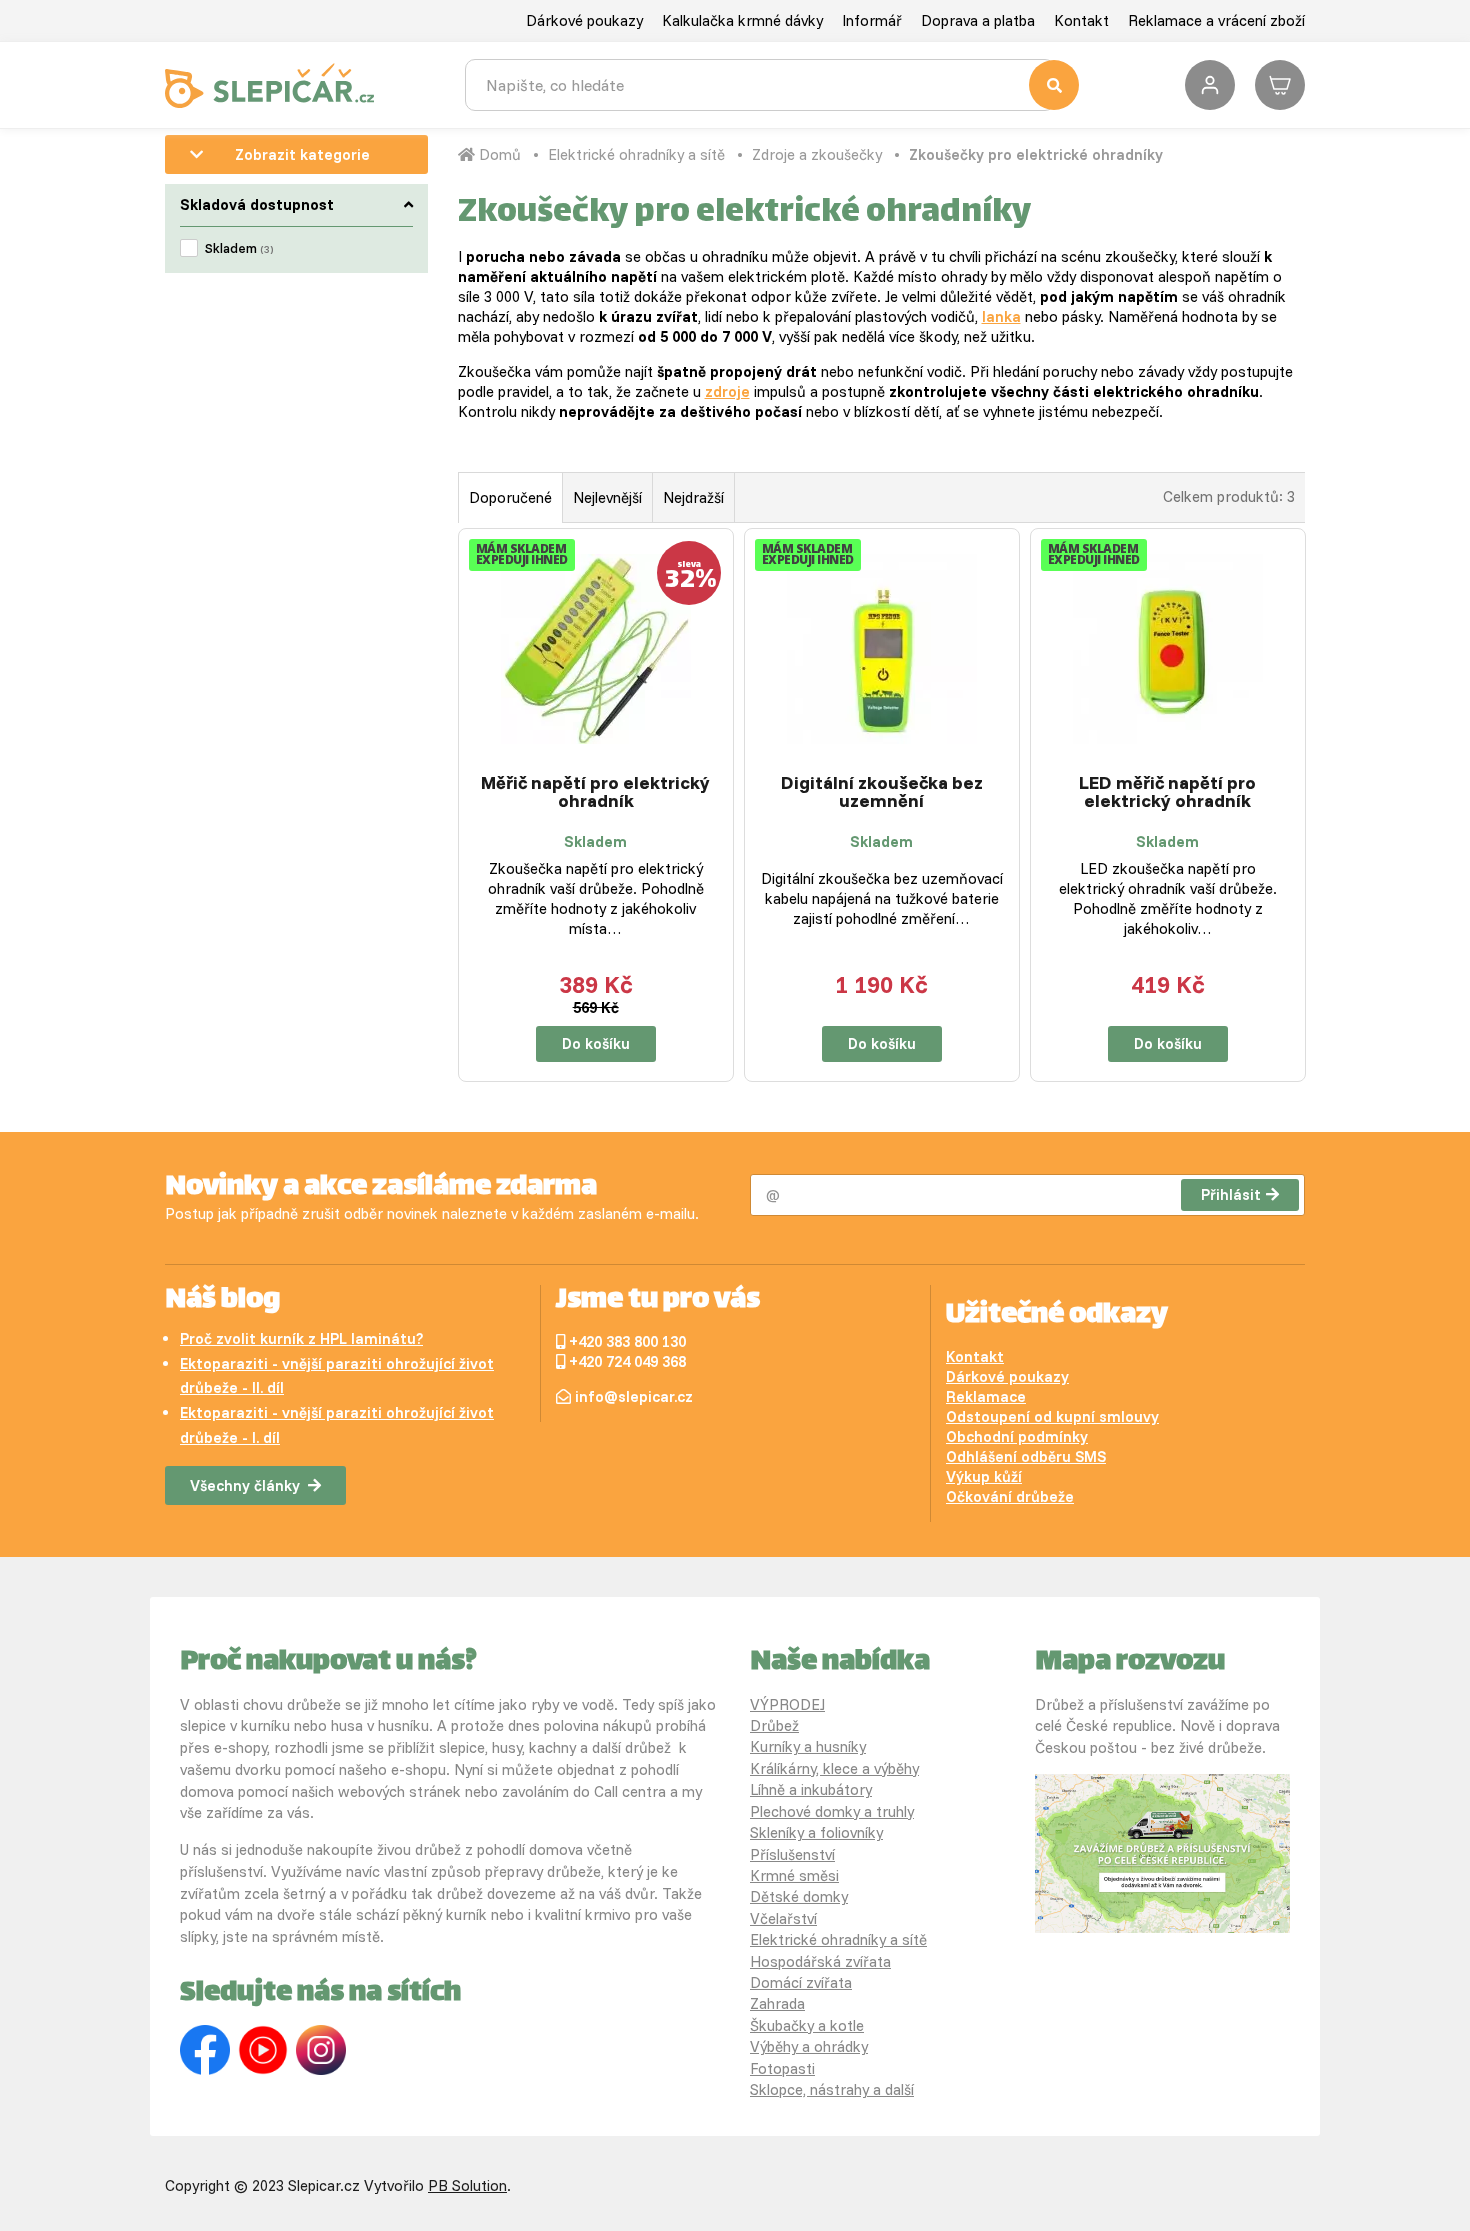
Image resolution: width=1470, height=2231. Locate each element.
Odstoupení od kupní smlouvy (1052, 1416)
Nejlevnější (607, 497)
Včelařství (783, 1918)
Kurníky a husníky (808, 1746)
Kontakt (1081, 20)
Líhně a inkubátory (811, 1789)
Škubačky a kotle (807, 2025)
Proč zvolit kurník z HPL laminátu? (301, 1338)
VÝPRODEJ (787, 1704)
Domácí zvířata (801, 1982)
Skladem (239, 248)
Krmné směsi (794, 1875)
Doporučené (510, 497)
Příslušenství (792, 1854)
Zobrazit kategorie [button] (302, 154)
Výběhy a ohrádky (809, 2046)
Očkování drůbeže (1010, 1496)
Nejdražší (693, 497)
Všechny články (245, 1485)
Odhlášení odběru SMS (1026, 1456)
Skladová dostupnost (257, 204)
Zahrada (777, 2003)
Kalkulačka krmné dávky (742, 20)
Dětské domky (799, 1896)
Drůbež (774, 1725)
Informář (872, 20)
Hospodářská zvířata (820, 1961)
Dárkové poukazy (584, 20)
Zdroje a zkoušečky (817, 154)
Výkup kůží (984, 1476)
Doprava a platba (978, 20)
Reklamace (986, 1396)
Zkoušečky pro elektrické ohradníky (1036, 154)
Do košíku (596, 1043)
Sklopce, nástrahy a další (832, 2089)
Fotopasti (782, 2068)
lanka (1001, 316)
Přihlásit (1231, 1194)
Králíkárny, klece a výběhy (834, 1768)
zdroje (727, 391)
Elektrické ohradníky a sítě (636, 154)
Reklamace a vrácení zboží (1216, 20)
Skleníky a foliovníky (816, 1832)
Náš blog (222, 1301)
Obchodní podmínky (1017, 1436)
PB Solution (467, 2185)
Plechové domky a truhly (832, 1811)
